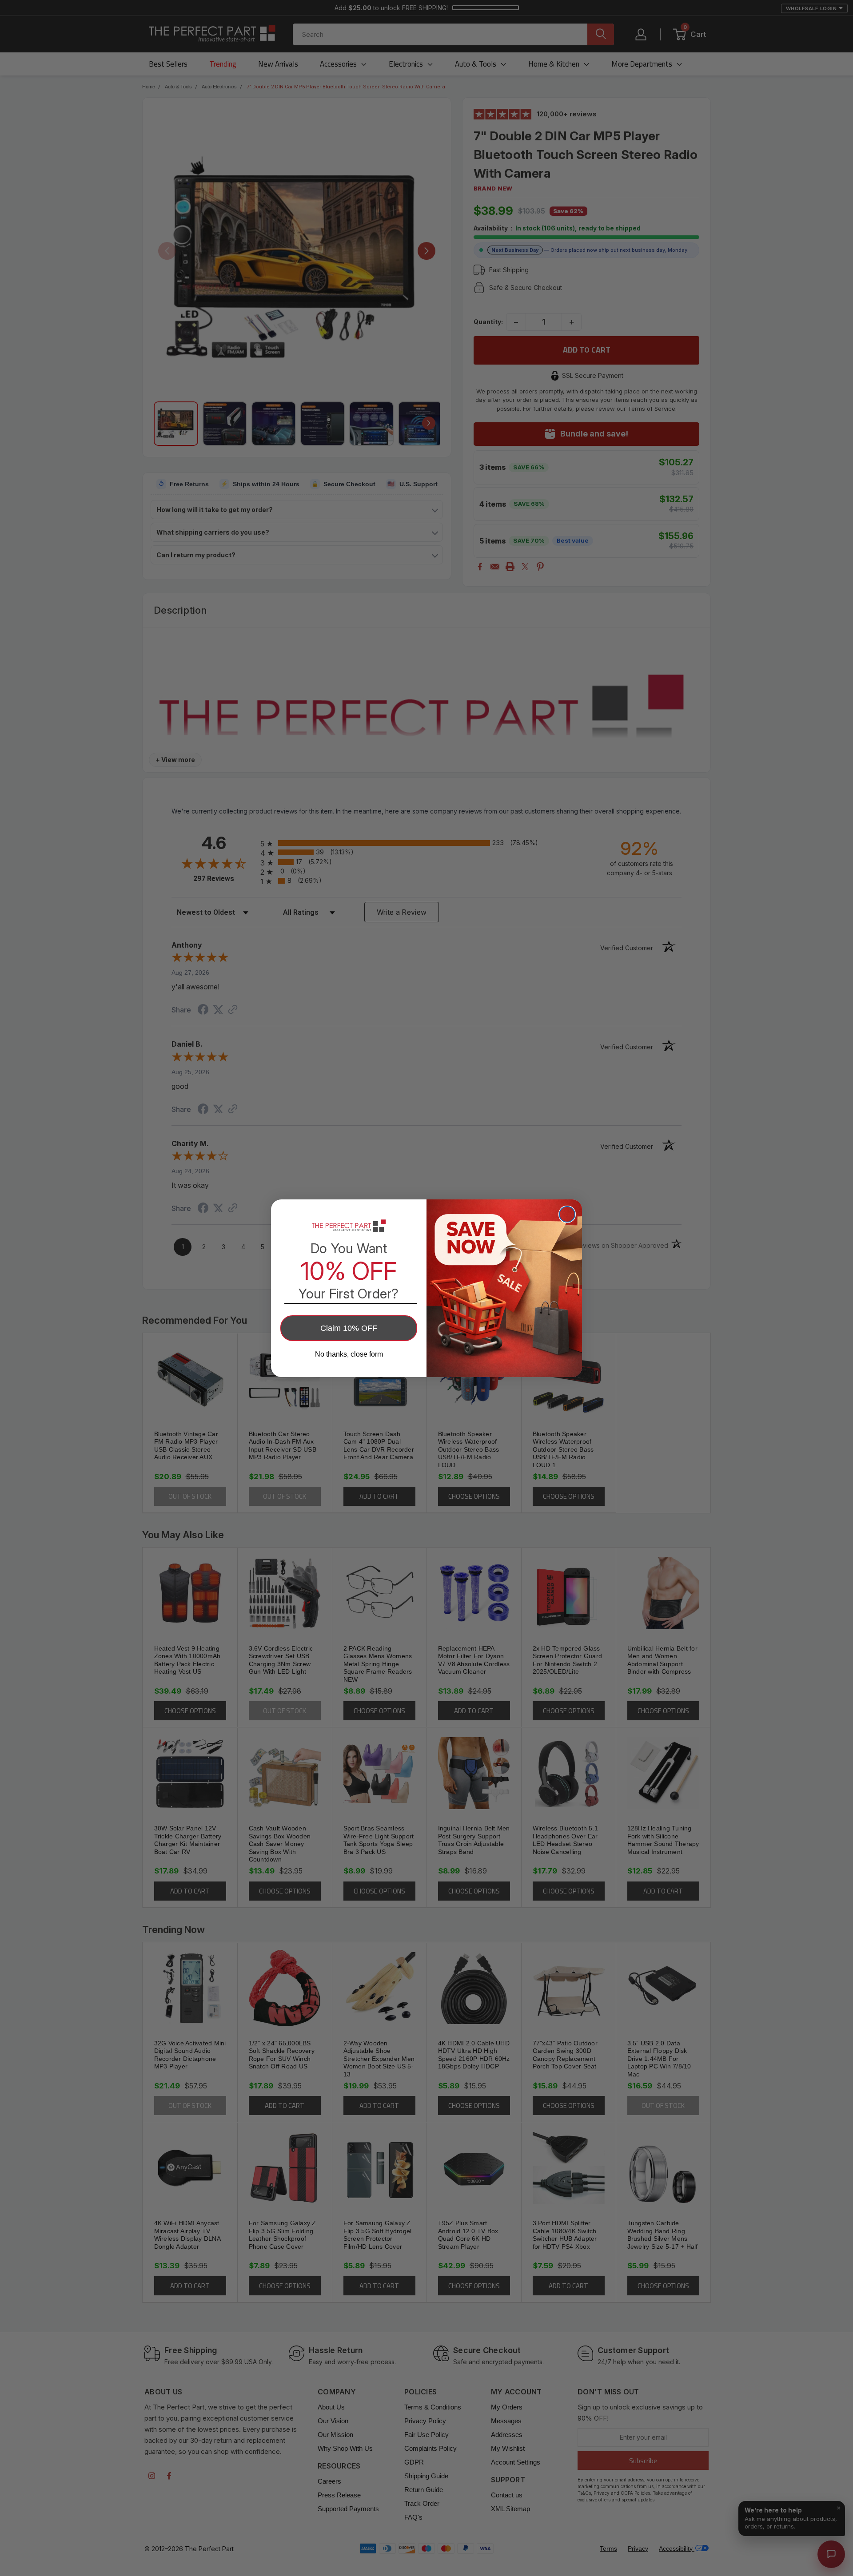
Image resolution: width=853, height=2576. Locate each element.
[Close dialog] (567, 1214)
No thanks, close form (349, 1354)
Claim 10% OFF (349, 1328)
